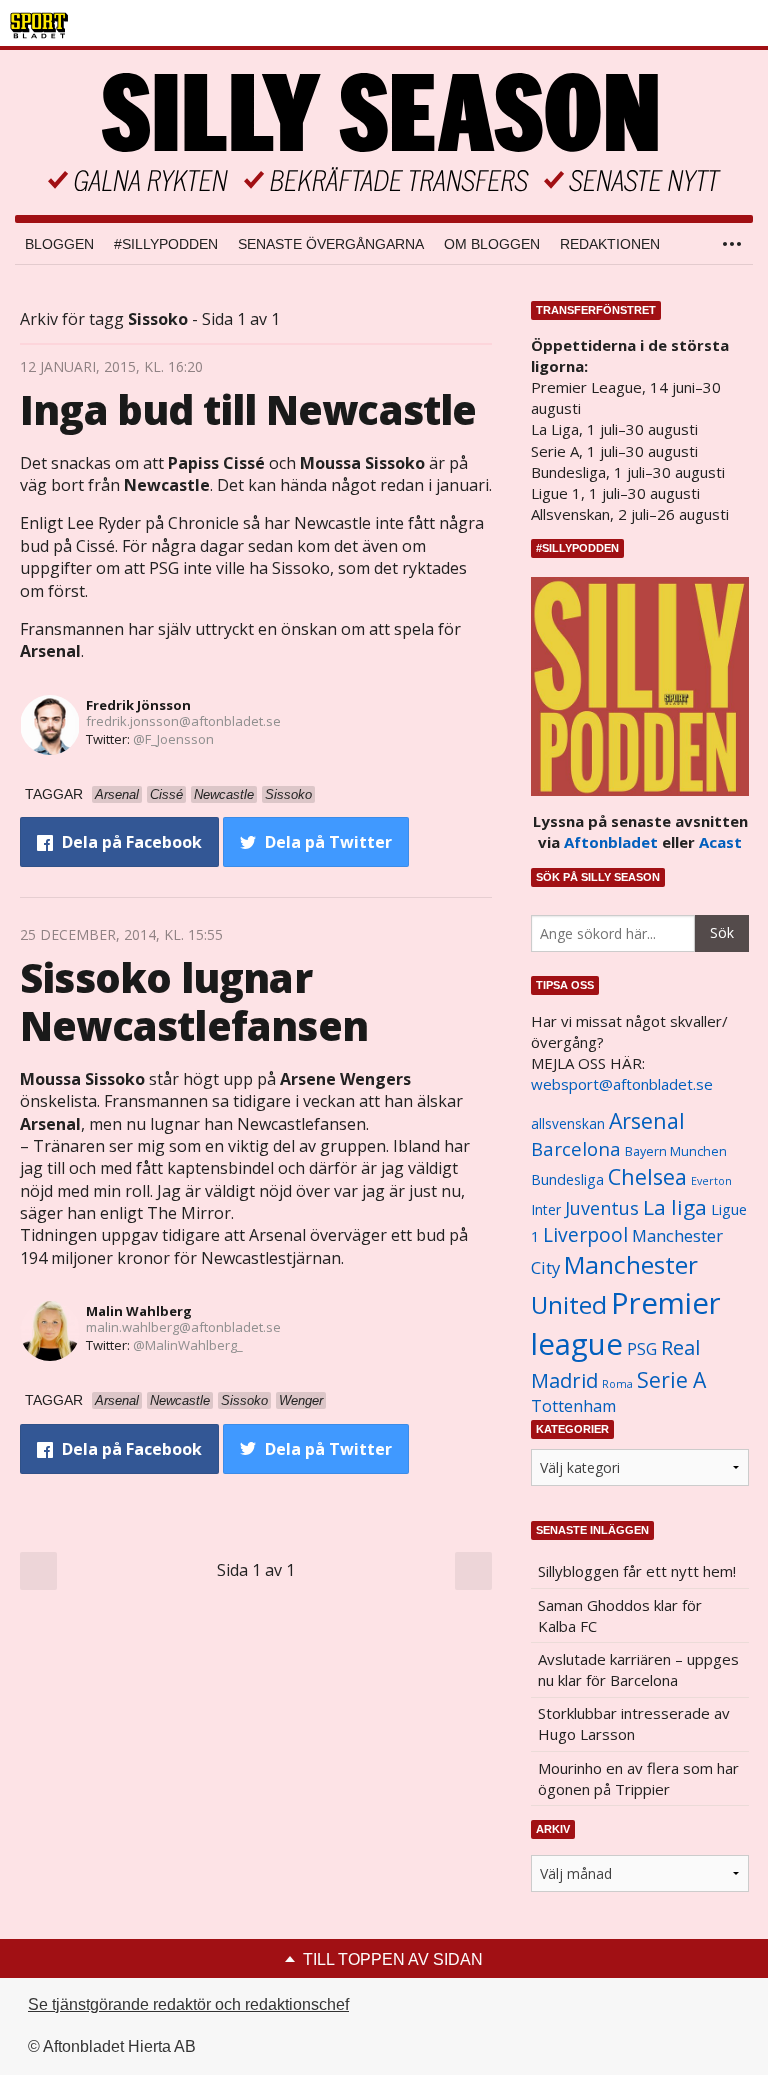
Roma (617, 1384)
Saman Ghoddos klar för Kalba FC (620, 1615)
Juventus (602, 1208)
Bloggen (59, 244)
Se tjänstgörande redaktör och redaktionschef (188, 2004)
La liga (675, 1207)
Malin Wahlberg (139, 1311)
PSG (642, 1349)
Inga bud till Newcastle (248, 409)
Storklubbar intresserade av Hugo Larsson (634, 1723)
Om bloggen (492, 244)
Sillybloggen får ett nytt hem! (637, 1571)
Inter (546, 1209)
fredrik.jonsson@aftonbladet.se (183, 721)
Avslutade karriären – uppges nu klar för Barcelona (638, 1669)
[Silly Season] (384, 132)
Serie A (671, 1379)
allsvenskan (568, 1124)
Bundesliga (567, 1179)
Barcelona (576, 1148)
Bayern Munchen (676, 1151)
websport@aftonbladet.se (622, 1084)
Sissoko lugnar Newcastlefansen (194, 1001)
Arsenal (647, 1120)
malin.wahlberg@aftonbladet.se (183, 1327)
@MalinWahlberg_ (188, 1345)
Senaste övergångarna (331, 244)
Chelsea (647, 1176)
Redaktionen (610, 244)
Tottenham (573, 1406)
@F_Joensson (173, 739)
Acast (720, 842)
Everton (711, 1181)
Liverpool (585, 1234)
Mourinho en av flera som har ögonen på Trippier (638, 1778)
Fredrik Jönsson (138, 705)
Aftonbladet (611, 842)
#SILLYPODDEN (166, 244)
